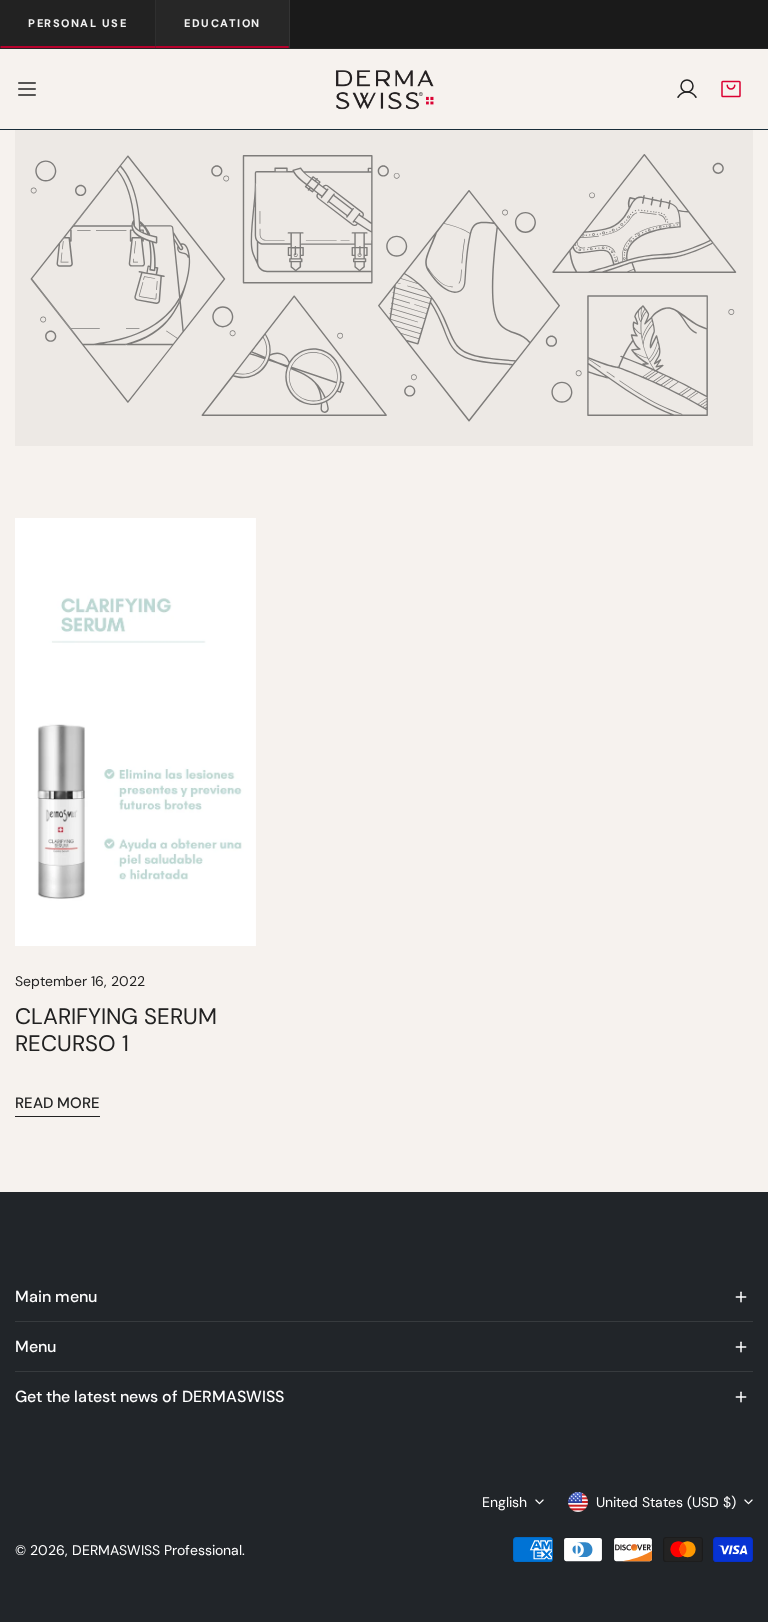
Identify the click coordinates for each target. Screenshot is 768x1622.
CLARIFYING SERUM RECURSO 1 (116, 1030)
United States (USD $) (666, 1502)
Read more (57, 1103)
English (504, 1502)
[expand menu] (27, 89)
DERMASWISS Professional (157, 1550)
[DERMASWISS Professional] (384, 89)
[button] (731, 89)
